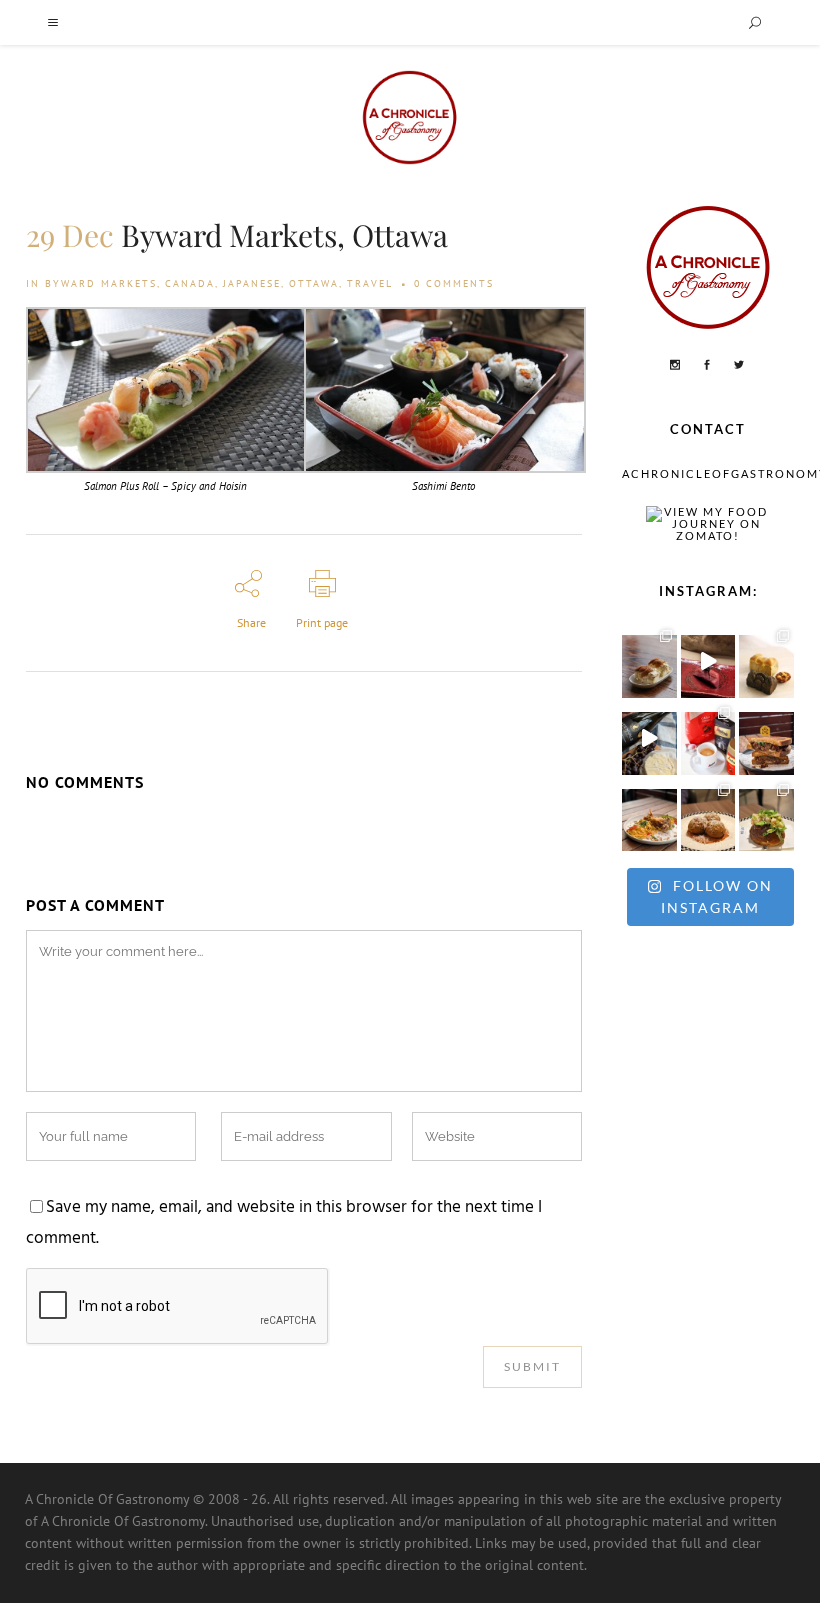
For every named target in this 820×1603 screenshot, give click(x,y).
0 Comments (454, 283)
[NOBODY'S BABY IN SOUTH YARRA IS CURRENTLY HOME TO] (649, 661)
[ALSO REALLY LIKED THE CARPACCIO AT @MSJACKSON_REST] (708, 815)
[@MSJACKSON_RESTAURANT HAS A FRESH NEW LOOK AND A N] (766, 815)
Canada (190, 283)
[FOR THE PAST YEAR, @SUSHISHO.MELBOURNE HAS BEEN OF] (708, 661)
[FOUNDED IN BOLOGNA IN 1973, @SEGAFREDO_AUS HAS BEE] (708, 738)
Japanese (252, 283)
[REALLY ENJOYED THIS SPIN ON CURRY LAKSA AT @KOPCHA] (649, 815)
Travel (370, 283)
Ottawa (314, 283)
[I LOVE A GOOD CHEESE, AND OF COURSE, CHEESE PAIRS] (649, 738)
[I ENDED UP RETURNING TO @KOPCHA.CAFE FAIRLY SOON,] (766, 738)
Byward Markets (101, 283)
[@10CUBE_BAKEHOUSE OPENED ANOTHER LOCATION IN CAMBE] (766, 661)
